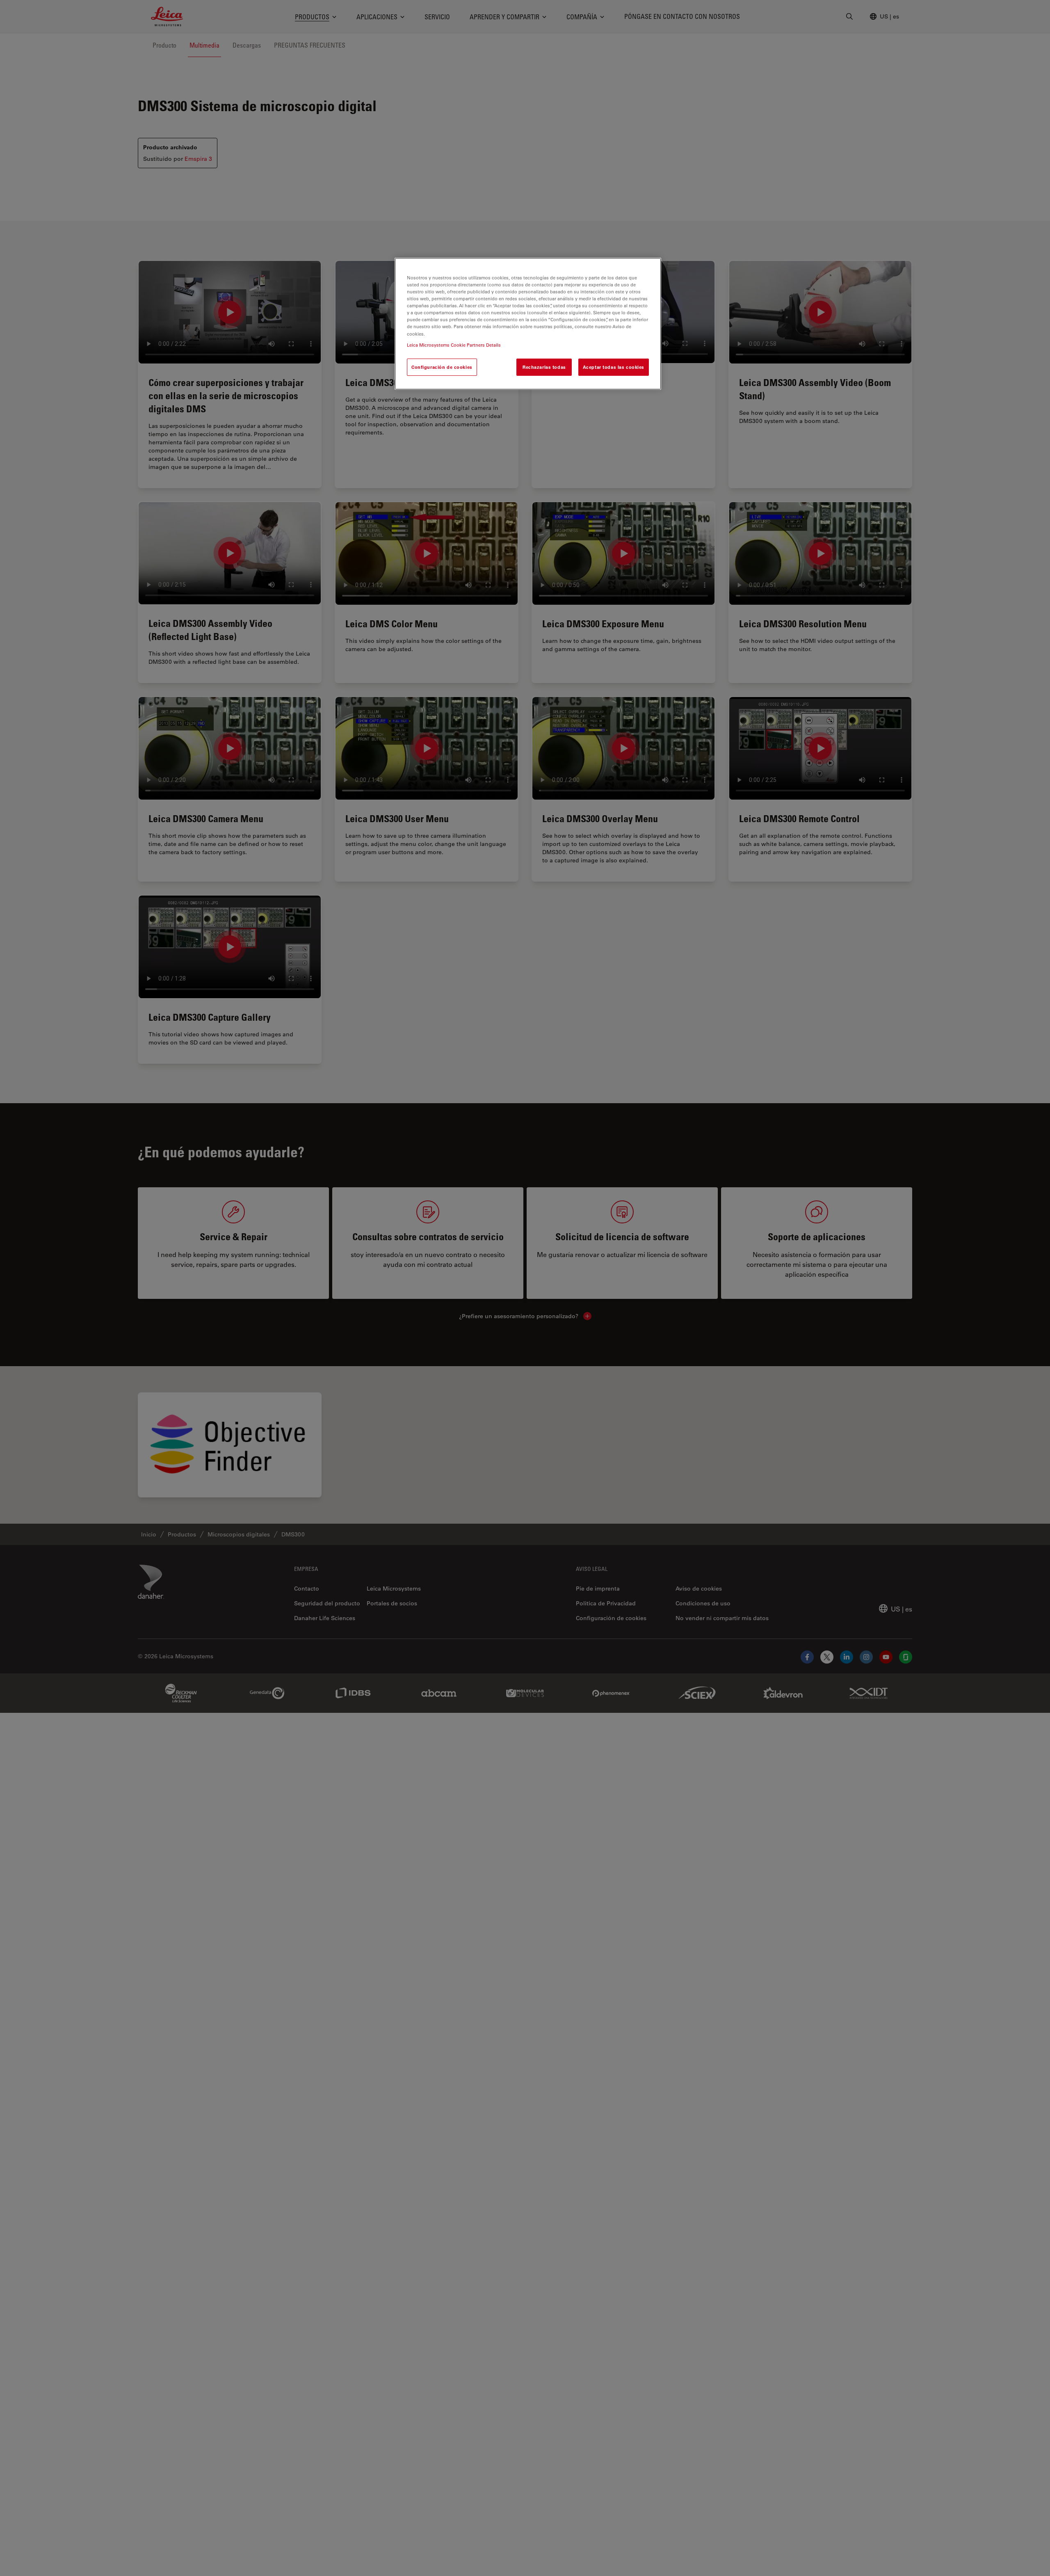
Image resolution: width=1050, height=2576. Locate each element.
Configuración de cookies (442, 367)
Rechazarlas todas (544, 367)
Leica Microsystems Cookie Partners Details (454, 344)
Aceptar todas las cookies (614, 367)
